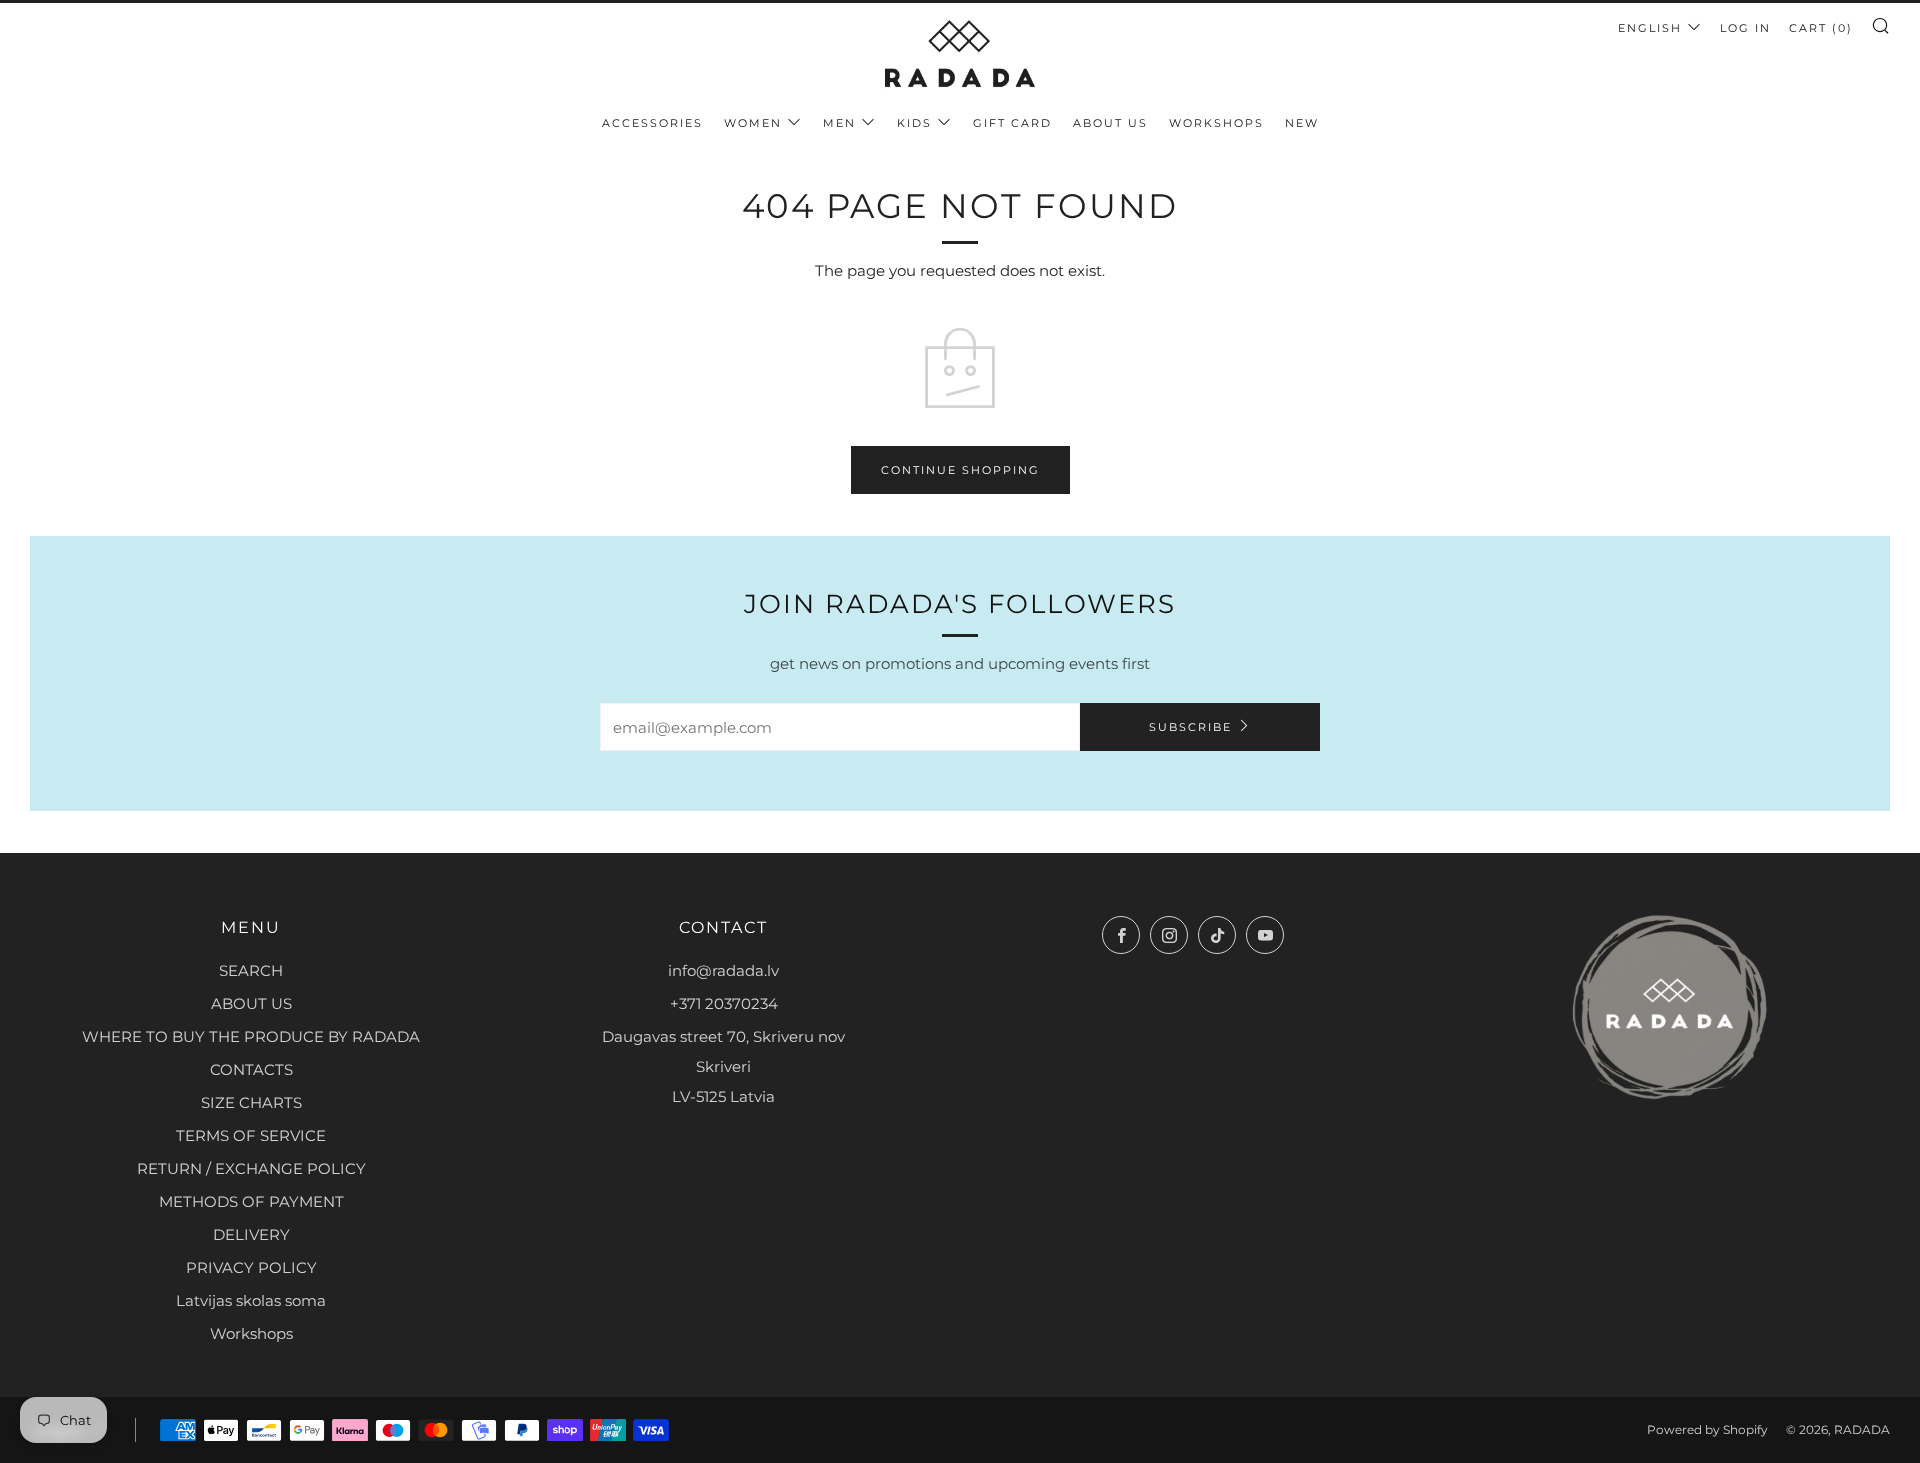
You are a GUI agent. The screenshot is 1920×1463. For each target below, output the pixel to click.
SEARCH (251, 970)
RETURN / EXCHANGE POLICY (251, 1168)
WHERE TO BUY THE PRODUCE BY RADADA (251, 1036)
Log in (1745, 28)
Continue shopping (960, 470)
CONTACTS (251, 1069)
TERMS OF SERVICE (251, 1135)
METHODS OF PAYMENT (251, 1201)
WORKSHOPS (1216, 123)
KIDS (914, 123)
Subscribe (1190, 727)
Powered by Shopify (1707, 1429)
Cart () (1821, 28)
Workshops (251, 1333)
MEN (839, 123)
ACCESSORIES (652, 123)
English (1650, 28)
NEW (1302, 123)
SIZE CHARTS (251, 1102)
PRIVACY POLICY (251, 1267)
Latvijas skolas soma (251, 1300)
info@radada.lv (723, 970)
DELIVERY (251, 1234)
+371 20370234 (724, 1003)
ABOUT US (1110, 123)
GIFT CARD (1012, 123)
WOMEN (753, 123)
